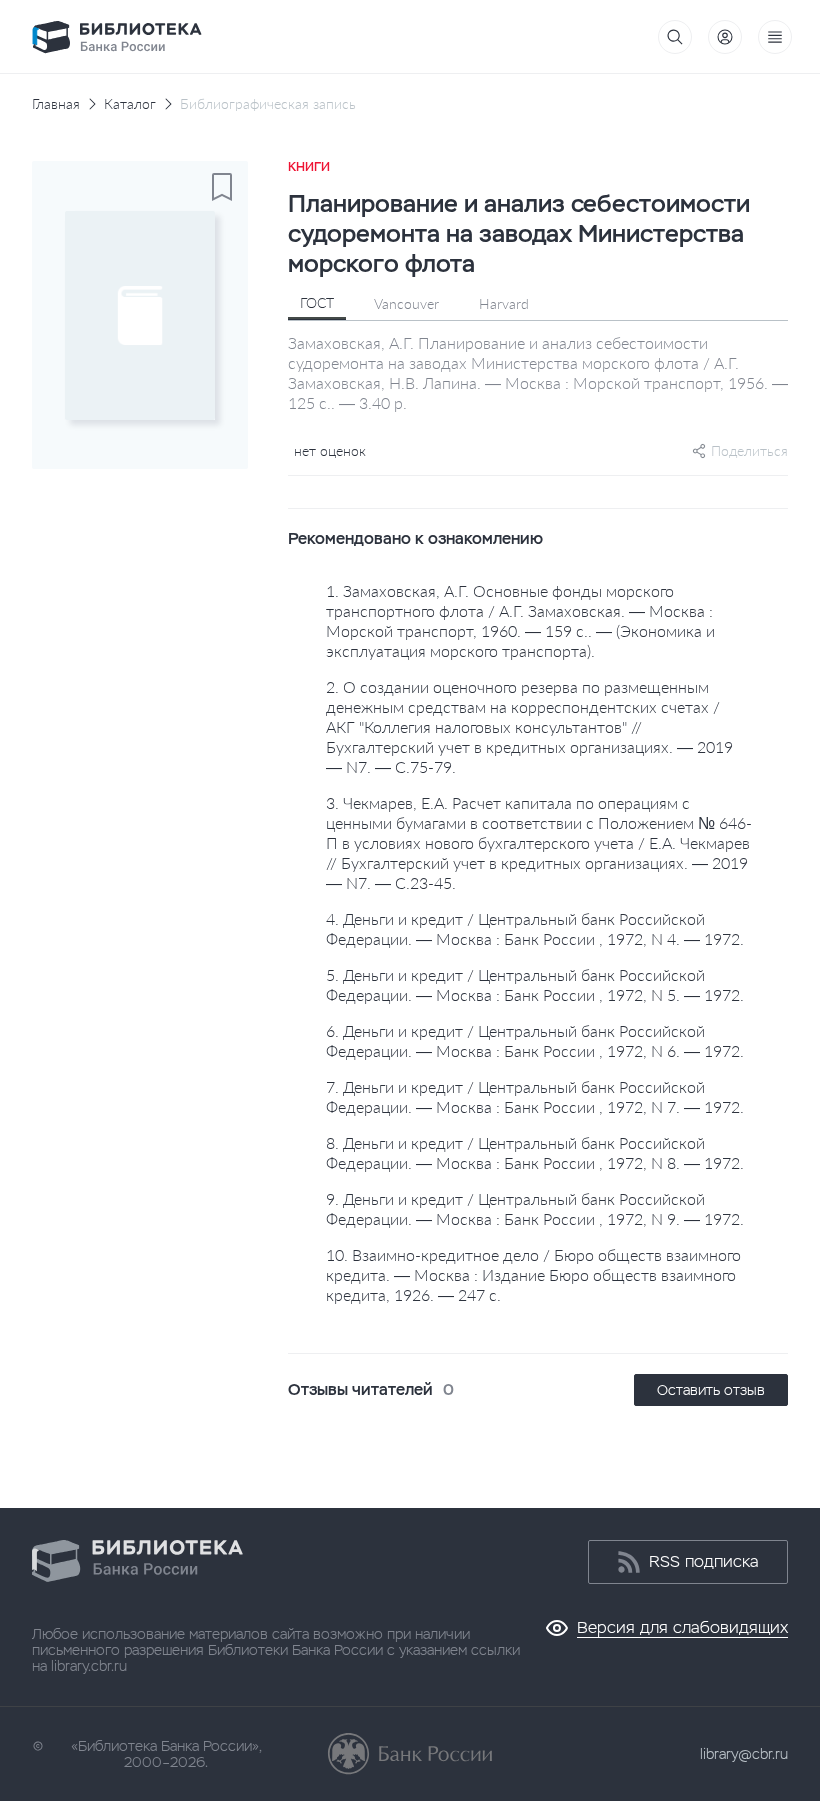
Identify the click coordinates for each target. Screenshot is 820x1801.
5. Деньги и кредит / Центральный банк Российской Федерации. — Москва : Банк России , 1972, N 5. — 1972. (535, 984)
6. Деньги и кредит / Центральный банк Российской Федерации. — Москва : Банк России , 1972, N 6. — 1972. (535, 1040)
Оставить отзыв (711, 1390)
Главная (56, 104)
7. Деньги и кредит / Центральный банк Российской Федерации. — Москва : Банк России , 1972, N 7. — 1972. (535, 1096)
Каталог (130, 104)
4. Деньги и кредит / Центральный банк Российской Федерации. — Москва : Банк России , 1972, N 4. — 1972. (535, 928)
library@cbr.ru (744, 1754)
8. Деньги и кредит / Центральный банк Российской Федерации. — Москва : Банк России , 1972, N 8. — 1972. (535, 1152)
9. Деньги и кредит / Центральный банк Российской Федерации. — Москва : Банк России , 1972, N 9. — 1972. (535, 1208)
